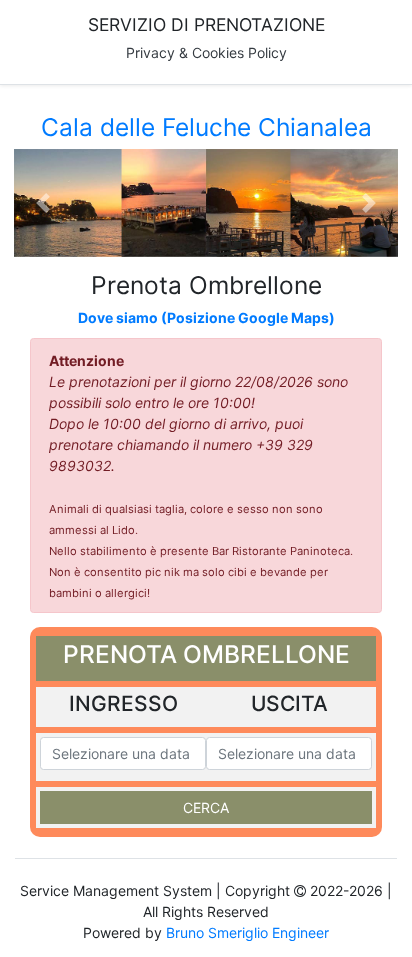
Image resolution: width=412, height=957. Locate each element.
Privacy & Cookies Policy (206, 52)
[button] (43, 203)
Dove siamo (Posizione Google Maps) (206, 317)
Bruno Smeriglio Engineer (247, 932)
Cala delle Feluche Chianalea (206, 127)
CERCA (206, 807)
